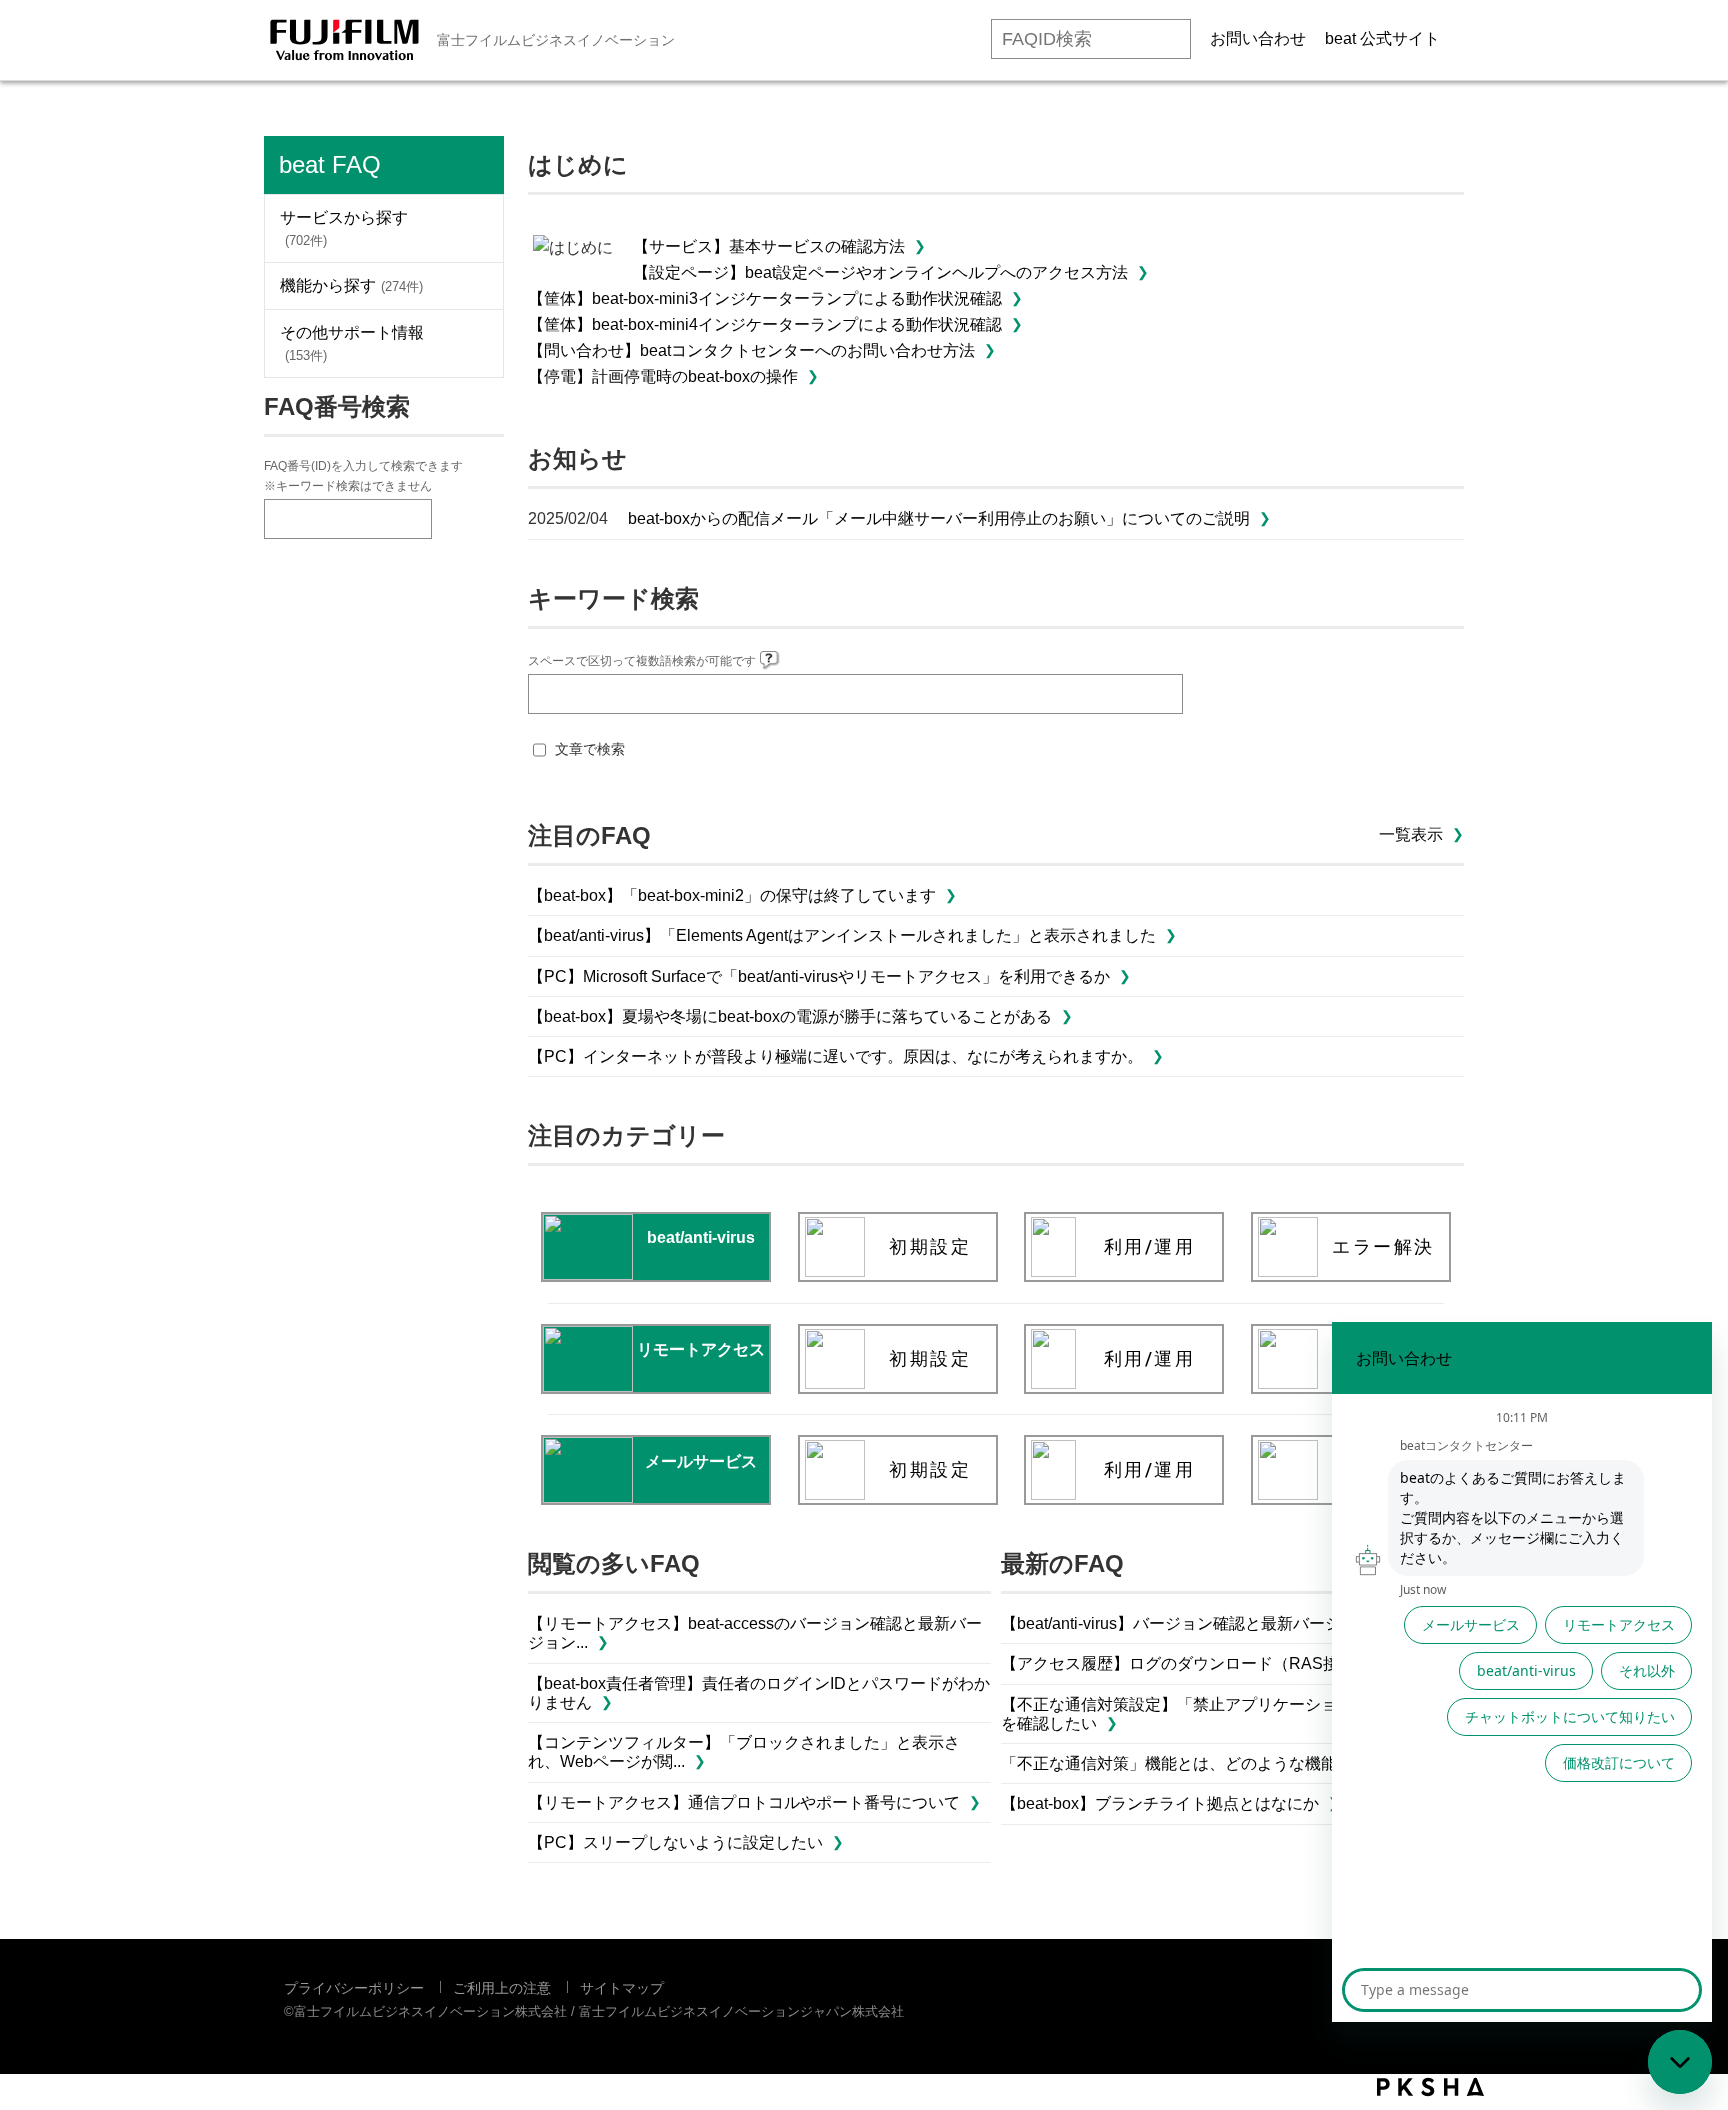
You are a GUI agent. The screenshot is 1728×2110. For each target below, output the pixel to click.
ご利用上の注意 (502, 1988)
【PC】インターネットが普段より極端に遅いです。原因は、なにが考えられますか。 (835, 1056)
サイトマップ (622, 1988)
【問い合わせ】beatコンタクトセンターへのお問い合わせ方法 (751, 350)
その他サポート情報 (352, 343)
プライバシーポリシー (354, 1988)
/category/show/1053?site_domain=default (473, 286)
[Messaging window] (1522, 1672)
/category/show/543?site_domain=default (473, 343)
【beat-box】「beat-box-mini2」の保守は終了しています (732, 895)
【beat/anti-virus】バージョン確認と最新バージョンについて (1219, 1623)
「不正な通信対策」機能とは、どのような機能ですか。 (1201, 1763)
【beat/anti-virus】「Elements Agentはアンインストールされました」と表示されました (842, 935)
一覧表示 (1411, 834)
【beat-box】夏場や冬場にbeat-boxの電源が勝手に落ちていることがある (790, 1016)
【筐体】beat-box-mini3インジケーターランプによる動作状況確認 (765, 298)
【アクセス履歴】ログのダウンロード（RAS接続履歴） (1202, 1663)
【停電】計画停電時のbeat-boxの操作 (663, 376)
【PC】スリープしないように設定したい (675, 1842)
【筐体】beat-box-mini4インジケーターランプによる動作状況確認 (765, 324)
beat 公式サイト (1382, 38)
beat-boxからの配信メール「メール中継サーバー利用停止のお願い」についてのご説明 (939, 518)
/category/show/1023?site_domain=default (473, 228)
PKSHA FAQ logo (1430, 2087)
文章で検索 (590, 749)
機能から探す (351, 285)
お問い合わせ (1258, 38)
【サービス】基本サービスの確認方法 (769, 246)
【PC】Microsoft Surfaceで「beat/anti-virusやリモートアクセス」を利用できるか (819, 976)
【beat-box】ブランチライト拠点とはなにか (1160, 1803)
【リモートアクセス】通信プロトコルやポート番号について (744, 1802)
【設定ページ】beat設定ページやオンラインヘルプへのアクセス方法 (880, 272)
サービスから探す (344, 228)
